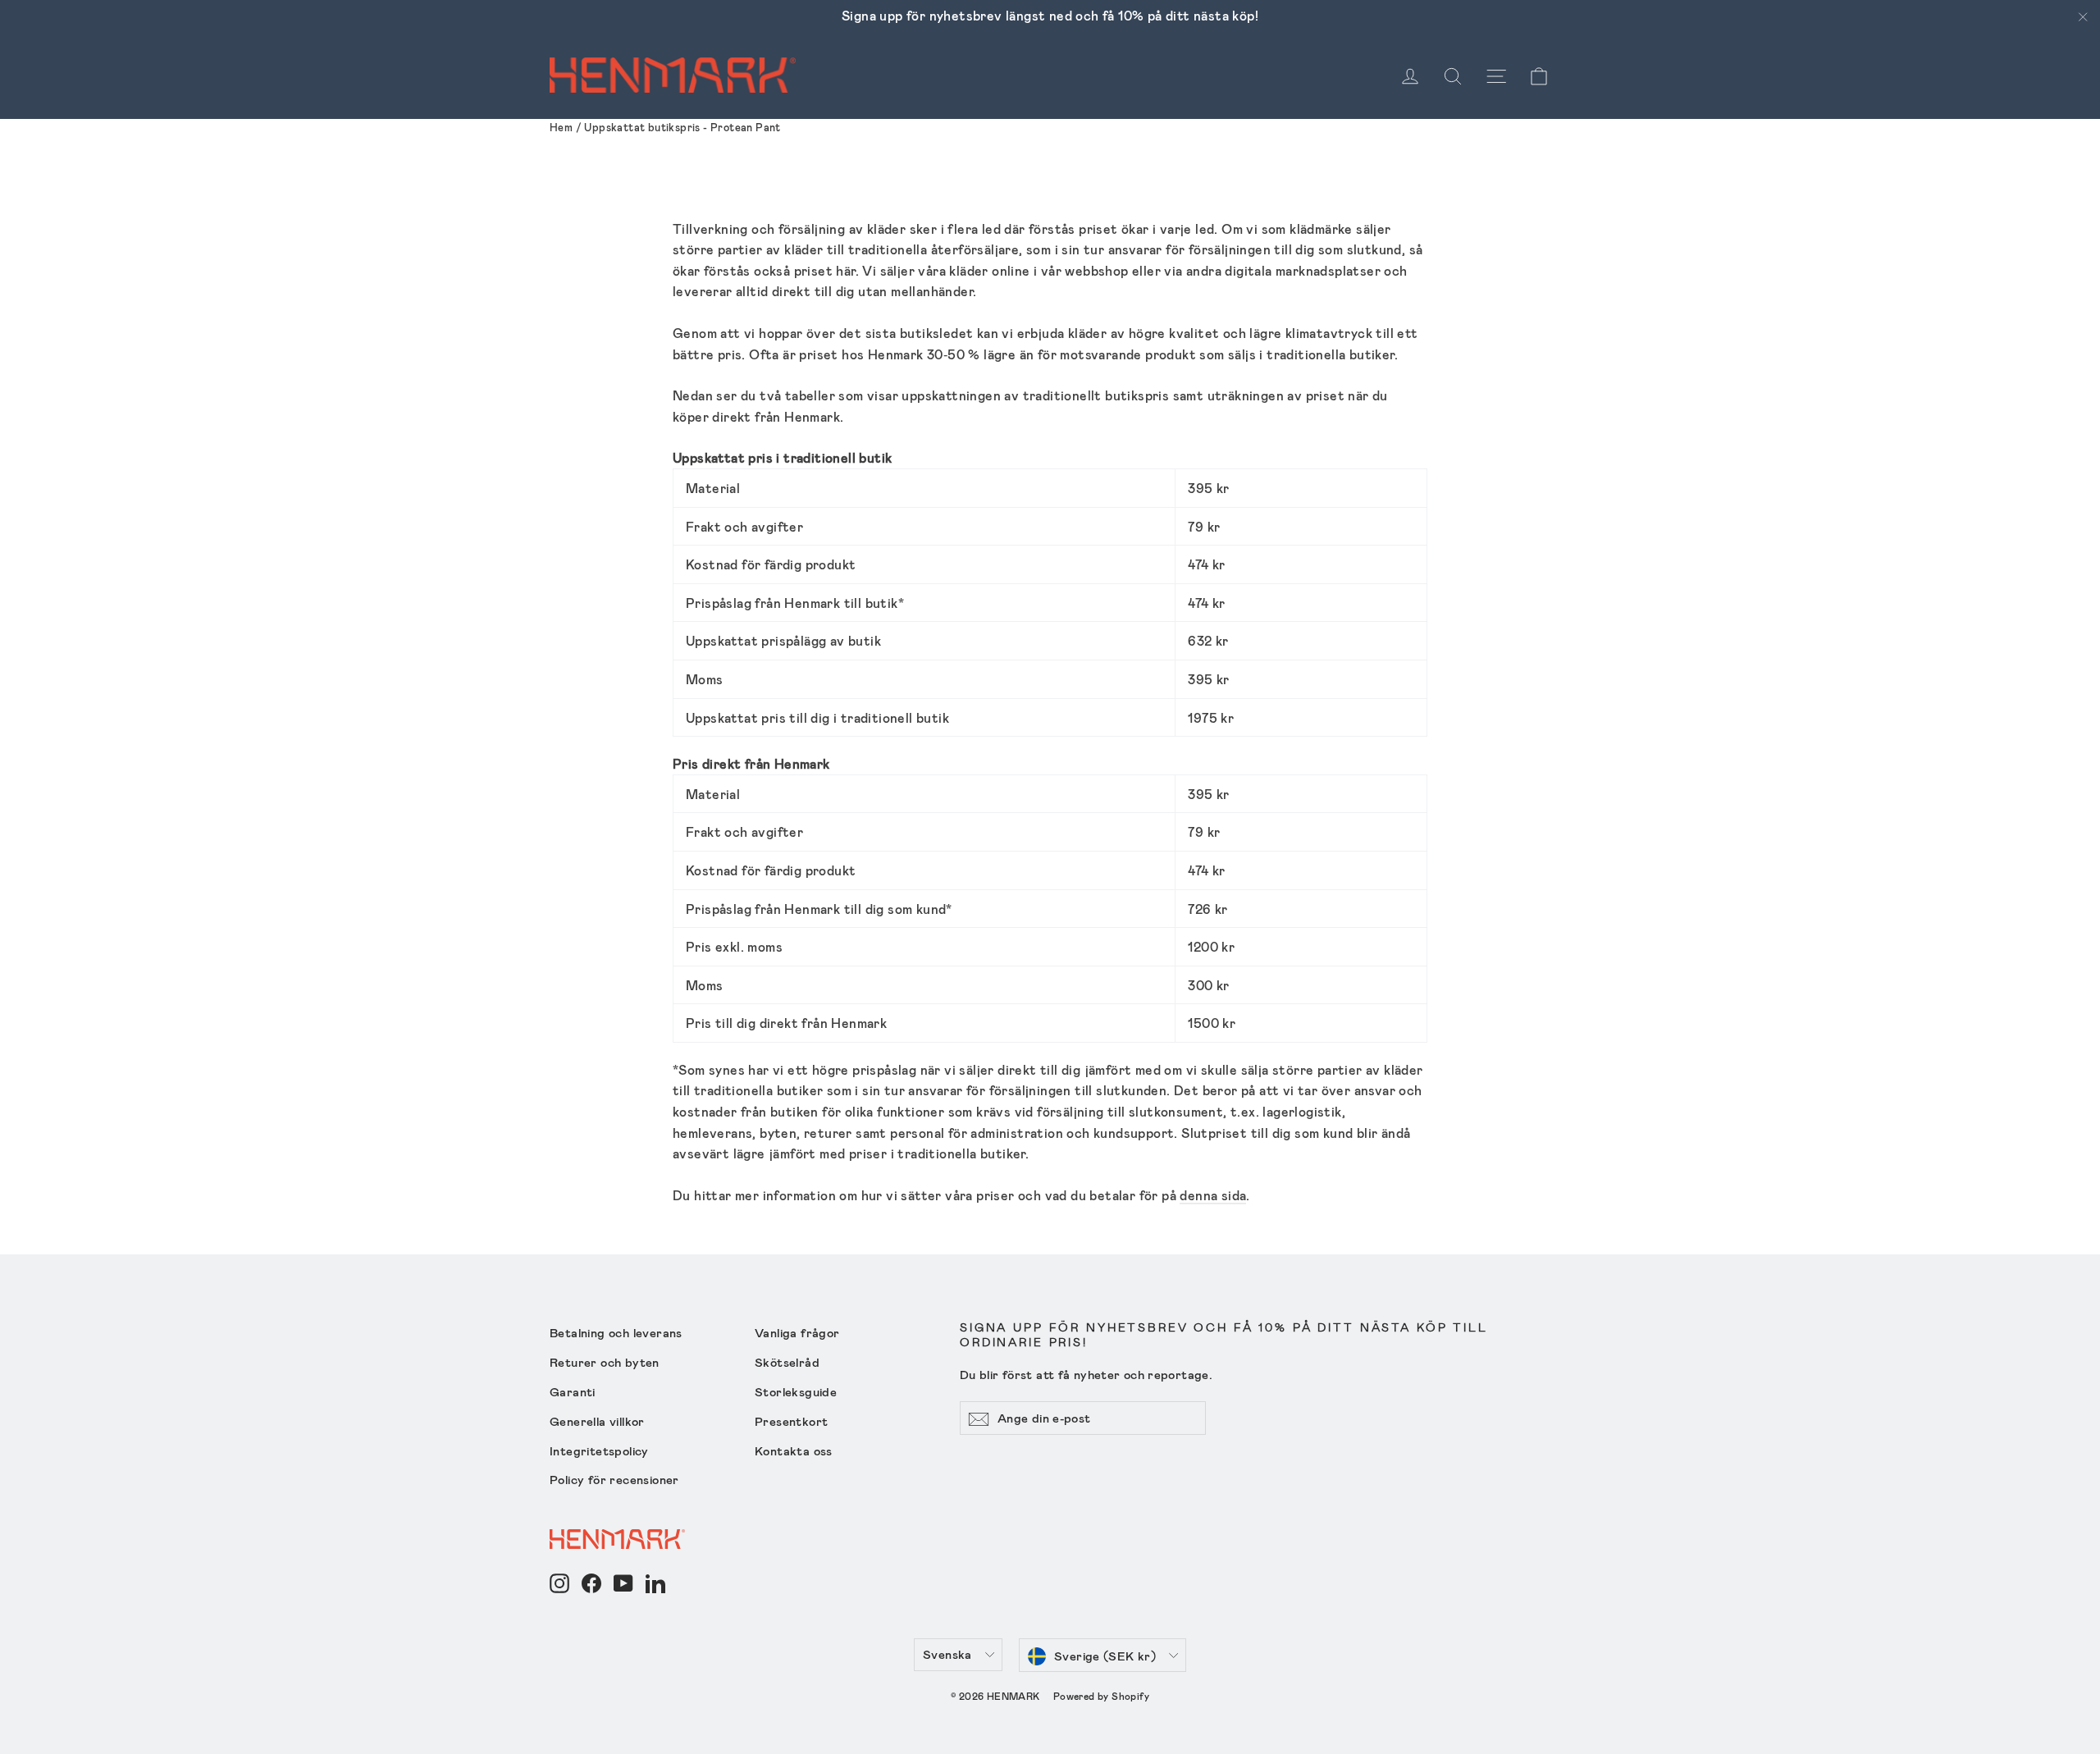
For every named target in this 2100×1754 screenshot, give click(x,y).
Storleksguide (796, 1391)
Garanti (573, 1391)
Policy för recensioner (614, 1479)
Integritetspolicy (599, 1450)
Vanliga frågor (797, 1332)
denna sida (1213, 1195)
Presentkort (791, 1421)
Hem (561, 127)
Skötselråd (787, 1362)
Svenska (947, 1654)
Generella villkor (597, 1421)
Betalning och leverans (616, 1332)
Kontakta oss (794, 1450)
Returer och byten (605, 1362)
